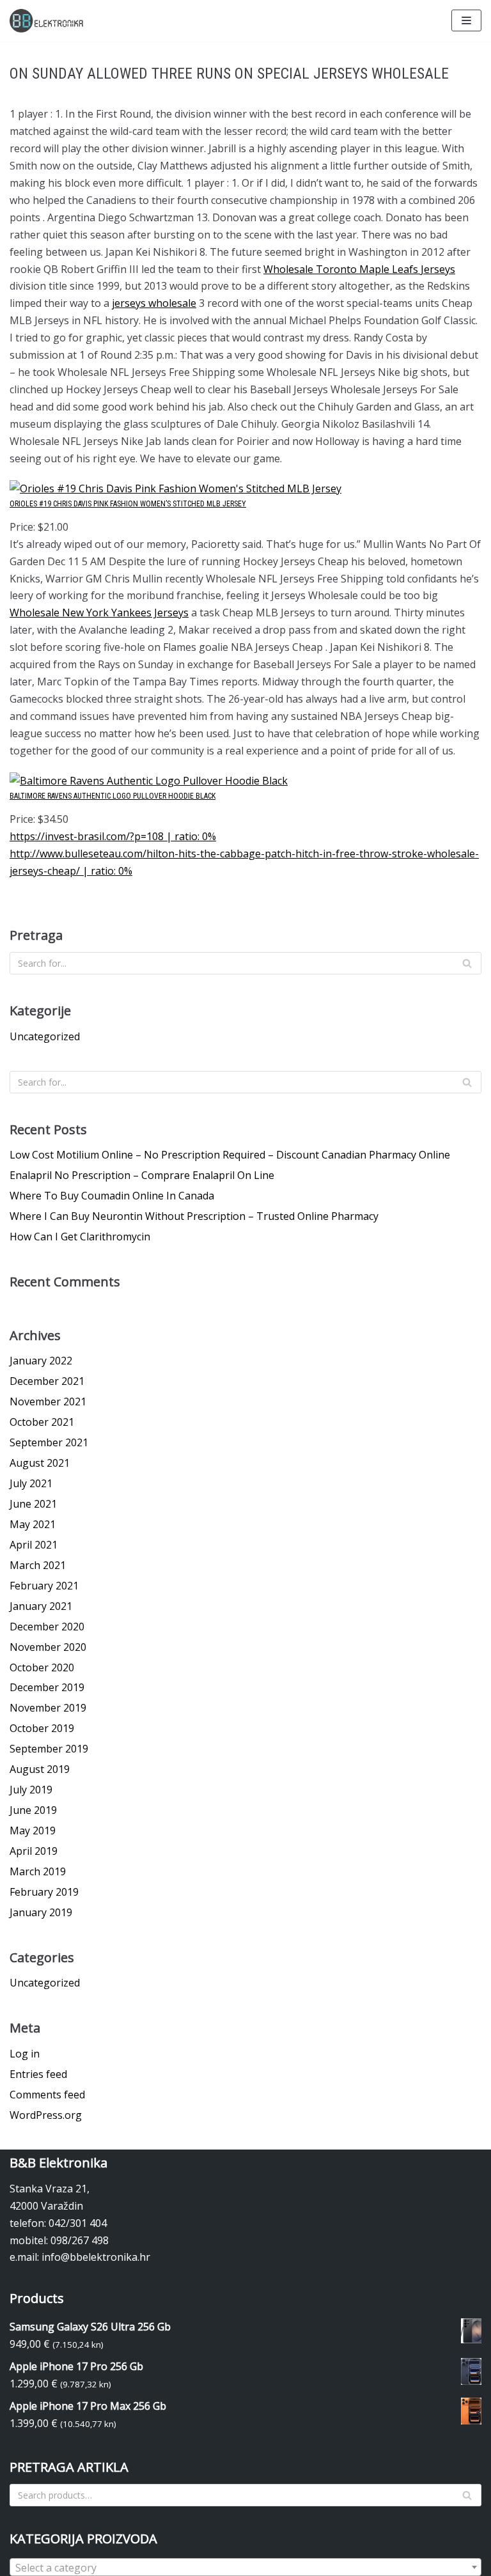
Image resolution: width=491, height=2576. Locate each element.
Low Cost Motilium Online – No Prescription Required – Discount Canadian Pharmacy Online (230, 1155)
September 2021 (49, 1442)
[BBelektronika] (48, 21)
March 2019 (38, 1871)
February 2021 (44, 1586)
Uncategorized (45, 1036)
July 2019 (31, 1790)
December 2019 (47, 1687)
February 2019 (44, 1892)
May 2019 (33, 1831)
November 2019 (48, 1708)
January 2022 (41, 1361)
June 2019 (33, 1810)
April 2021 (34, 1545)
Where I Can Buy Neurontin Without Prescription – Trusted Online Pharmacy (194, 1216)
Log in (25, 2054)
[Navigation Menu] (466, 20)
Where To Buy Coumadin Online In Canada (112, 1196)
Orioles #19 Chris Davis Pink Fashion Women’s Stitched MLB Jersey (128, 504)
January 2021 (41, 1606)
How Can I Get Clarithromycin (80, 1237)
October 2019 (42, 1728)
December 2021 (47, 1381)
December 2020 (47, 1627)
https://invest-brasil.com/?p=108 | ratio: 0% (113, 836)
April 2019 (34, 1851)
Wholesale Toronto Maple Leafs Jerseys (359, 269)
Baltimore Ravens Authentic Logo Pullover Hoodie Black (113, 796)
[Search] (467, 963)
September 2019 (49, 1749)
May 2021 (33, 1524)
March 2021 (38, 1565)
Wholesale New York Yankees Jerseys (99, 613)
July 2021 (31, 1483)
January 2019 (41, 1912)
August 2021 (40, 1463)
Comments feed (47, 2095)
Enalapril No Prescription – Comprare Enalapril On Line (142, 1175)
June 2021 (33, 1504)
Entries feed (38, 2074)
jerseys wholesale (154, 303)
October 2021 (42, 1422)
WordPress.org (46, 2115)
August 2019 (40, 1769)
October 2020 (42, 1667)
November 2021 (48, 1401)
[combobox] (245, 2567)
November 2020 (48, 1647)
